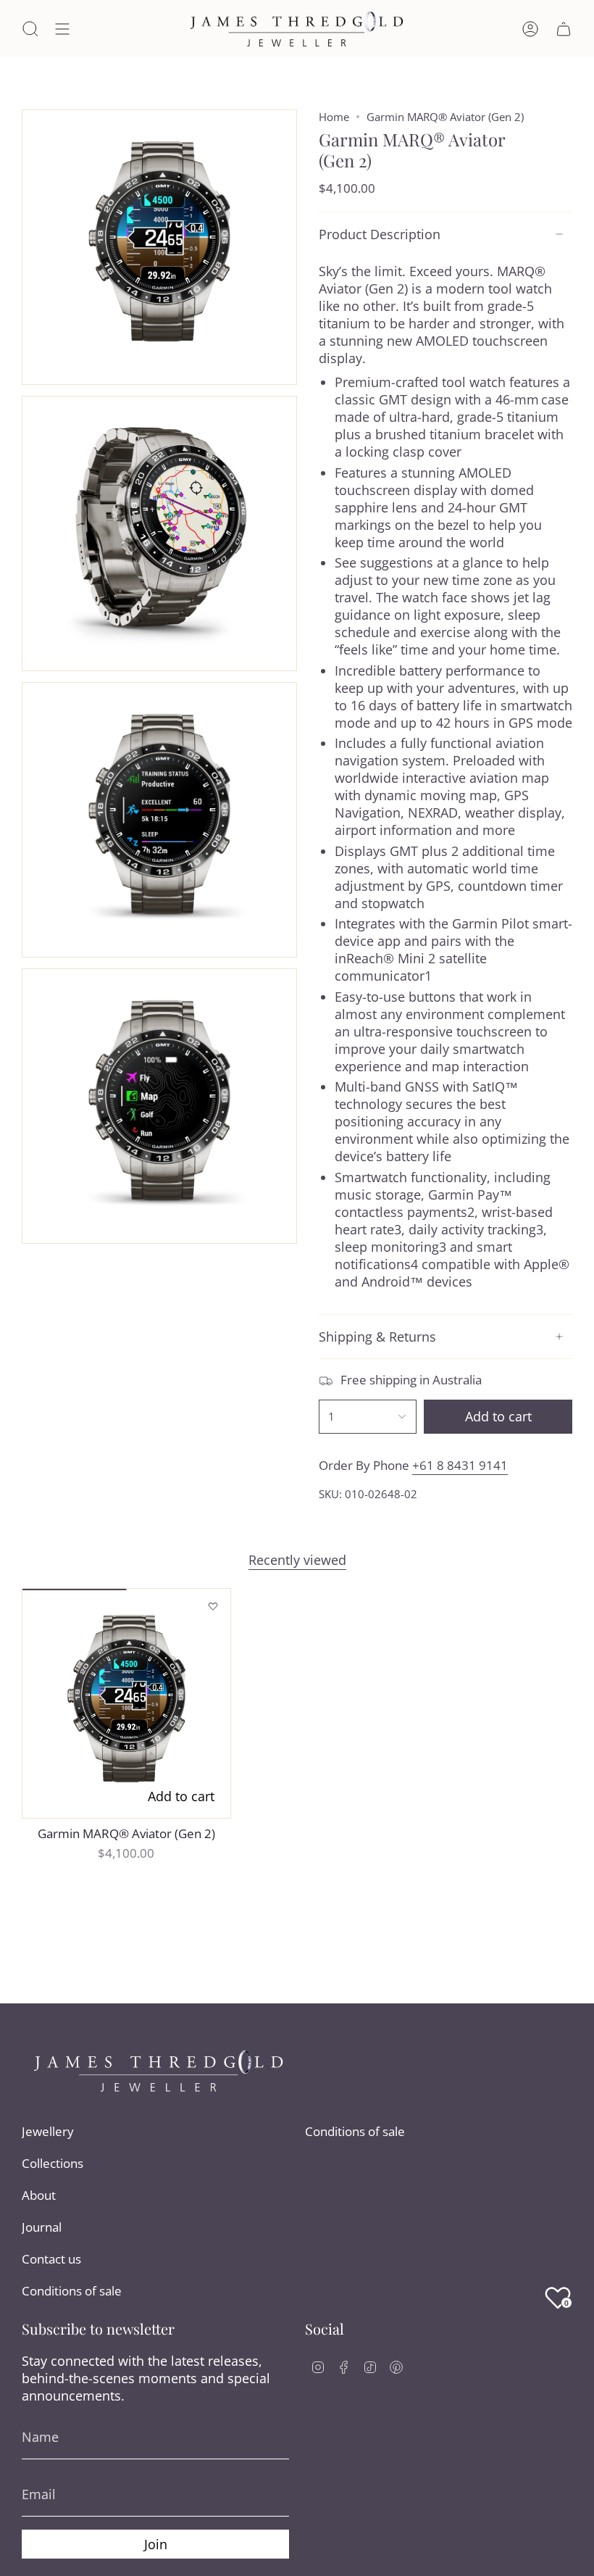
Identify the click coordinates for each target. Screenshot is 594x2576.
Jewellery (48, 2131)
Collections (53, 2163)
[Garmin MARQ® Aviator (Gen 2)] (126, 1703)
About (39, 2195)
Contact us (51, 2259)
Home (334, 117)
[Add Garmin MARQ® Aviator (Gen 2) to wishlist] (213, 1606)
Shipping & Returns (377, 1337)
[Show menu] (62, 29)
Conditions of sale (72, 2291)
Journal (42, 2227)
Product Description (380, 234)
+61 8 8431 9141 (460, 1465)
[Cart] (564, 29)
